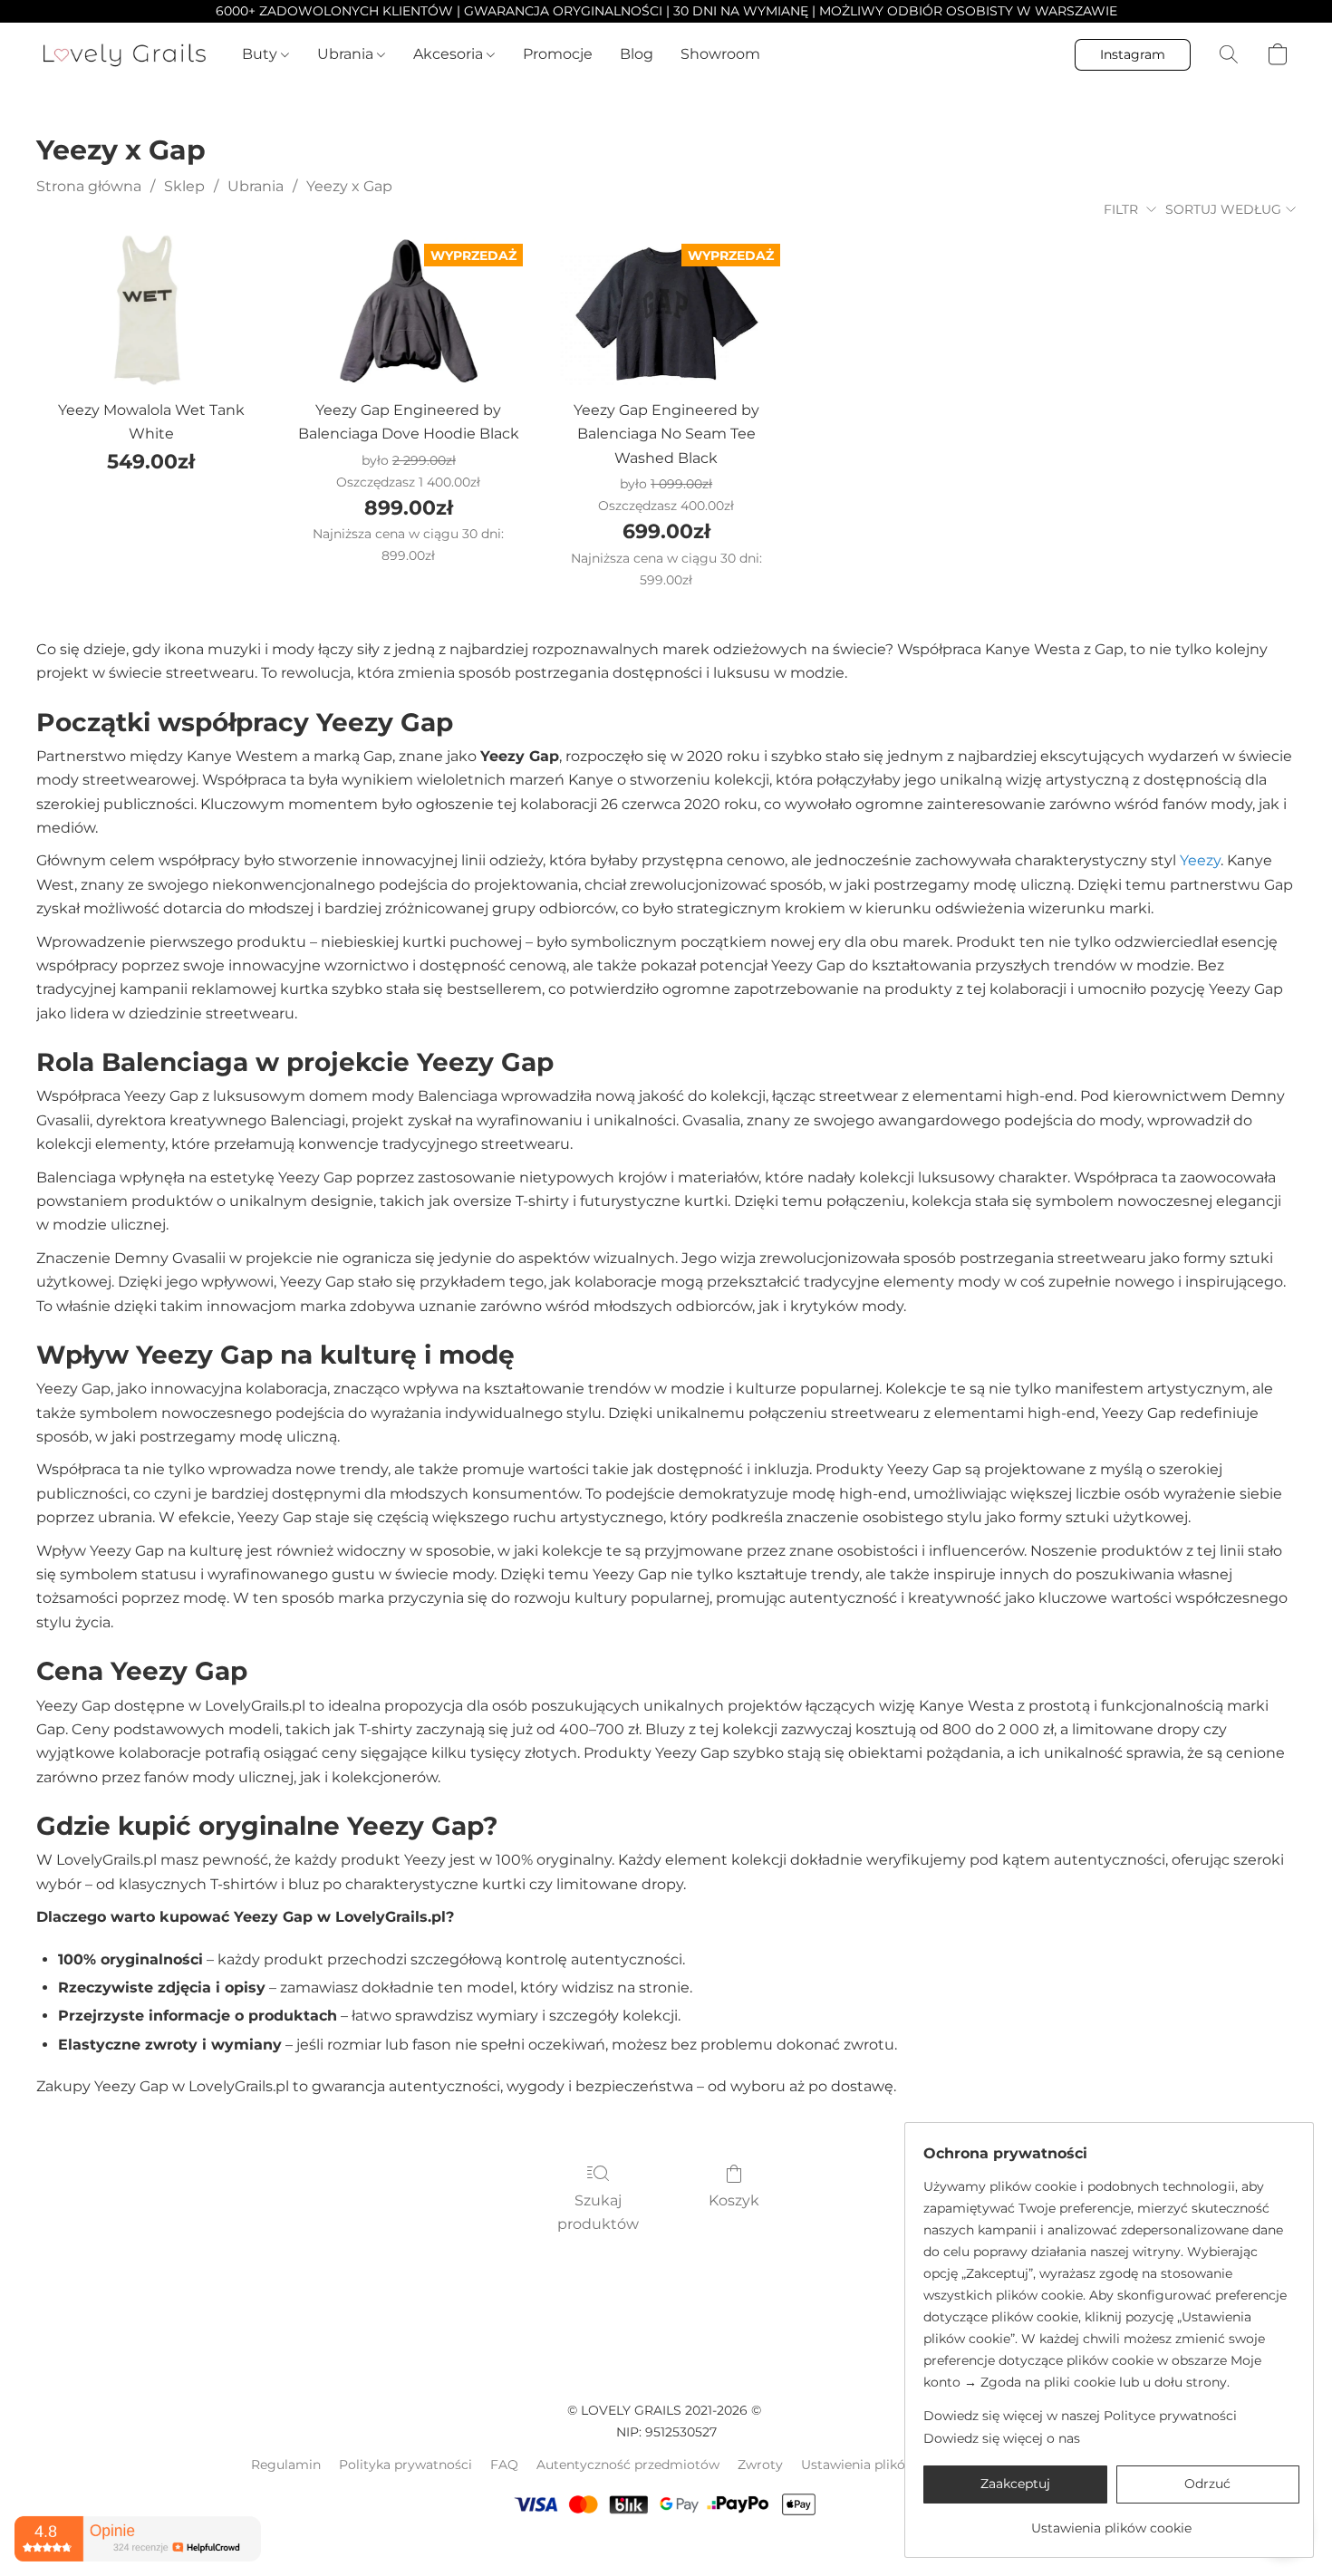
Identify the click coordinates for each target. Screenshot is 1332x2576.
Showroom (720, 54)
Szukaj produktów (598, 2212)
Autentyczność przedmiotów (628, 2465)
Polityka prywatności (405, 2465)
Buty (261, 54)
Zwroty (760, 2465)
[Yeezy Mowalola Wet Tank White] (150, 311)
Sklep (184, 186)
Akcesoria (450, 54)
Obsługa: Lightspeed (666, 2550)
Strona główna (89, 186)
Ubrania (347, 54)
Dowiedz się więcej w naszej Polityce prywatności (1080, 2416)
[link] (1111, 2521)
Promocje (558, 54)
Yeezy (1200, 860)
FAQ (504, 2465)
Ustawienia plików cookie (881, 2465)
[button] (125, 54)
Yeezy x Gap (349, 186)
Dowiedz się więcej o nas (1002, 2438)
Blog (637, 54)
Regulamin (286, 2465)
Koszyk (734, 2200)
